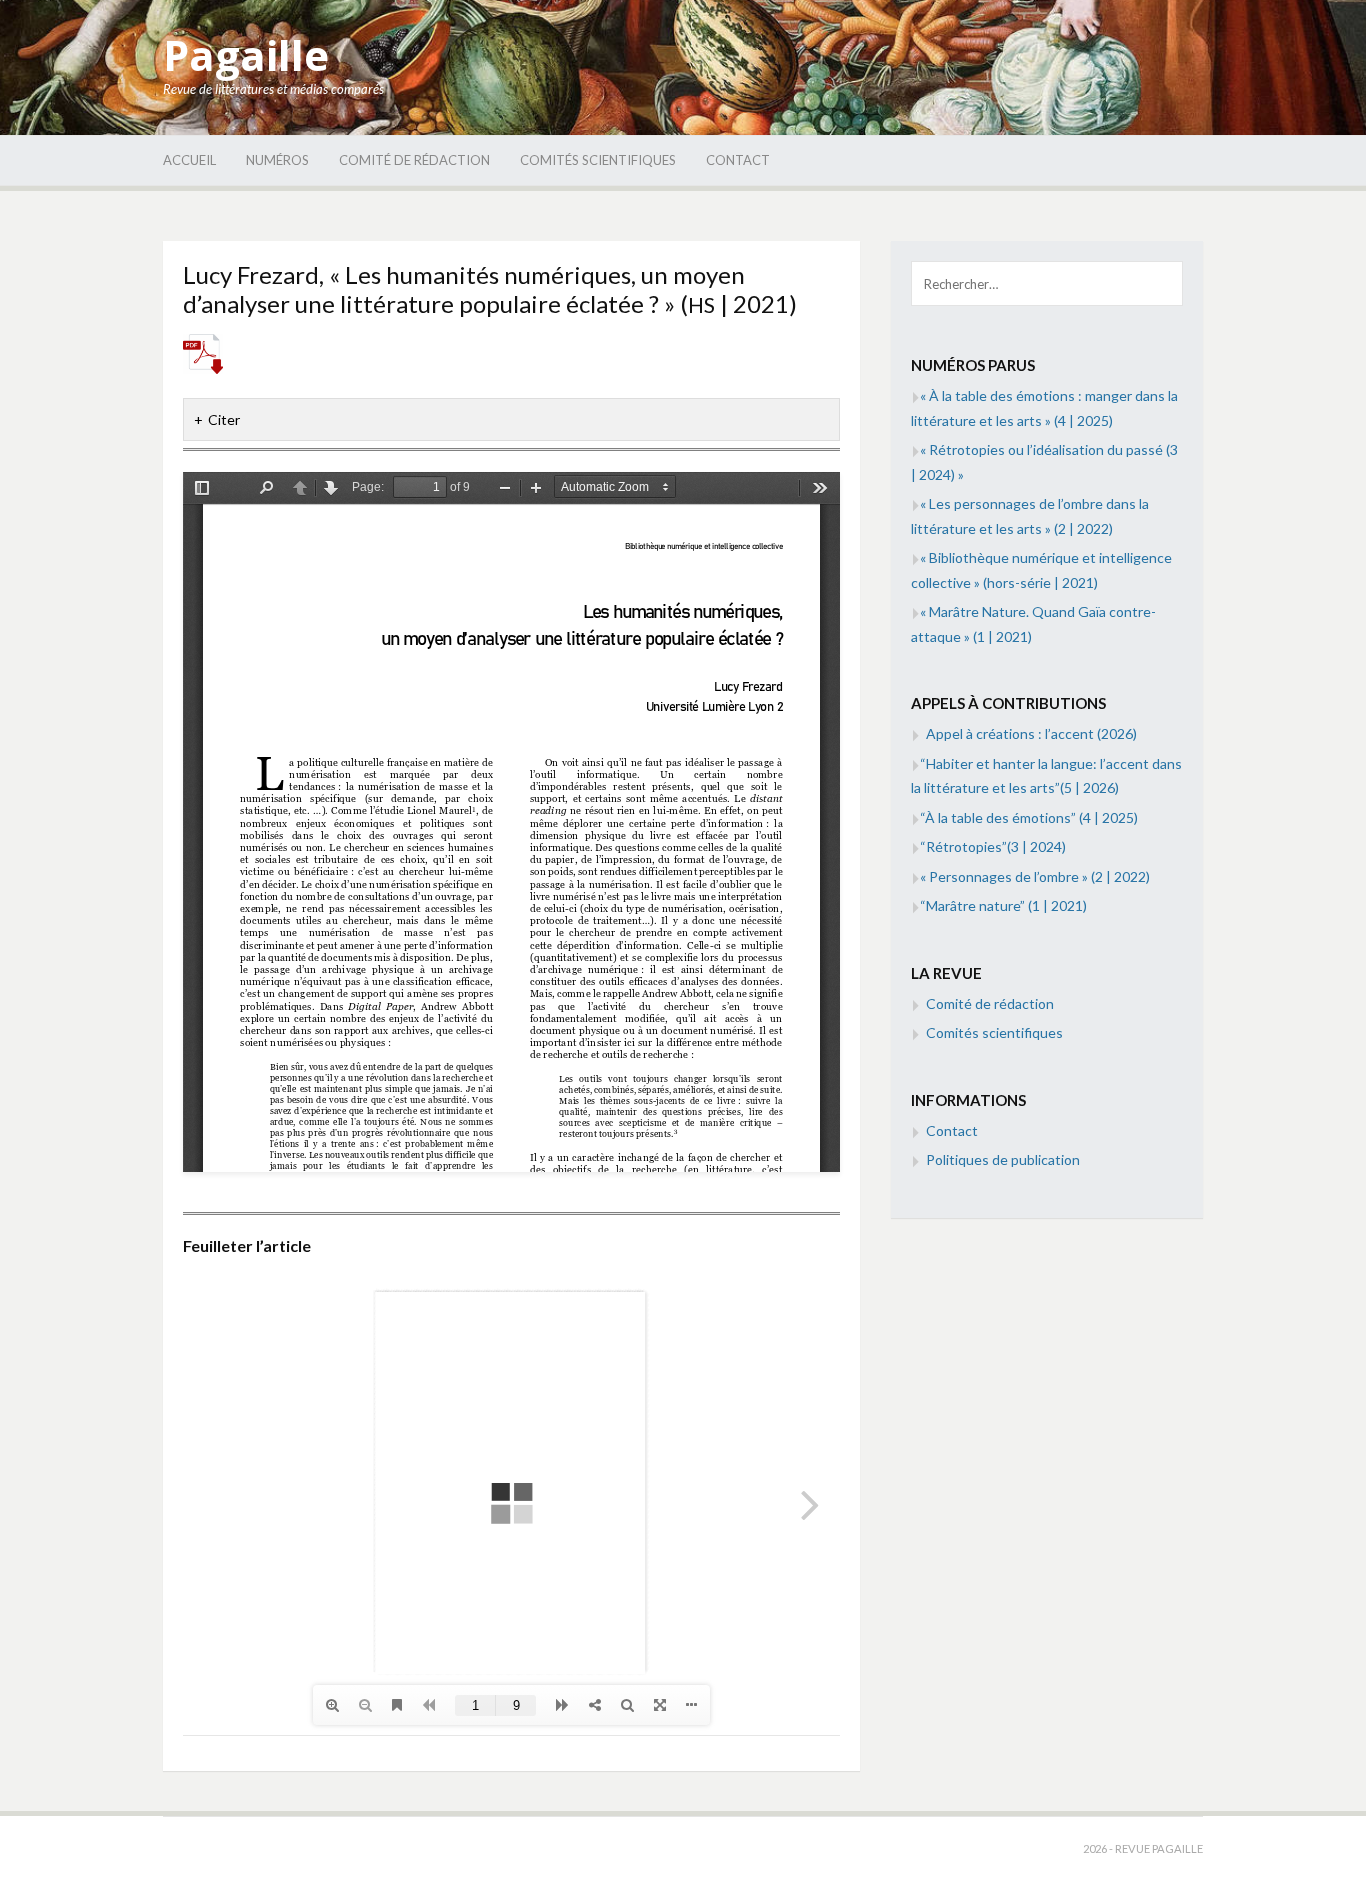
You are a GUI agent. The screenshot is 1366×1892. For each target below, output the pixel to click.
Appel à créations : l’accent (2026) (1031, 733)
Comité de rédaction (414, 160)
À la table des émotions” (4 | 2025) (1029, 817)
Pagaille (246, 54)
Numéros (277, 160)
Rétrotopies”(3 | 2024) (993, 846)
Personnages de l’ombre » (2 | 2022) (1035, 876)
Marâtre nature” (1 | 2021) (1003, 905)
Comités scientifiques (598, 160)
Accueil (189, 160)
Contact (738, 160)
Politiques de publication (1003, 1159)
